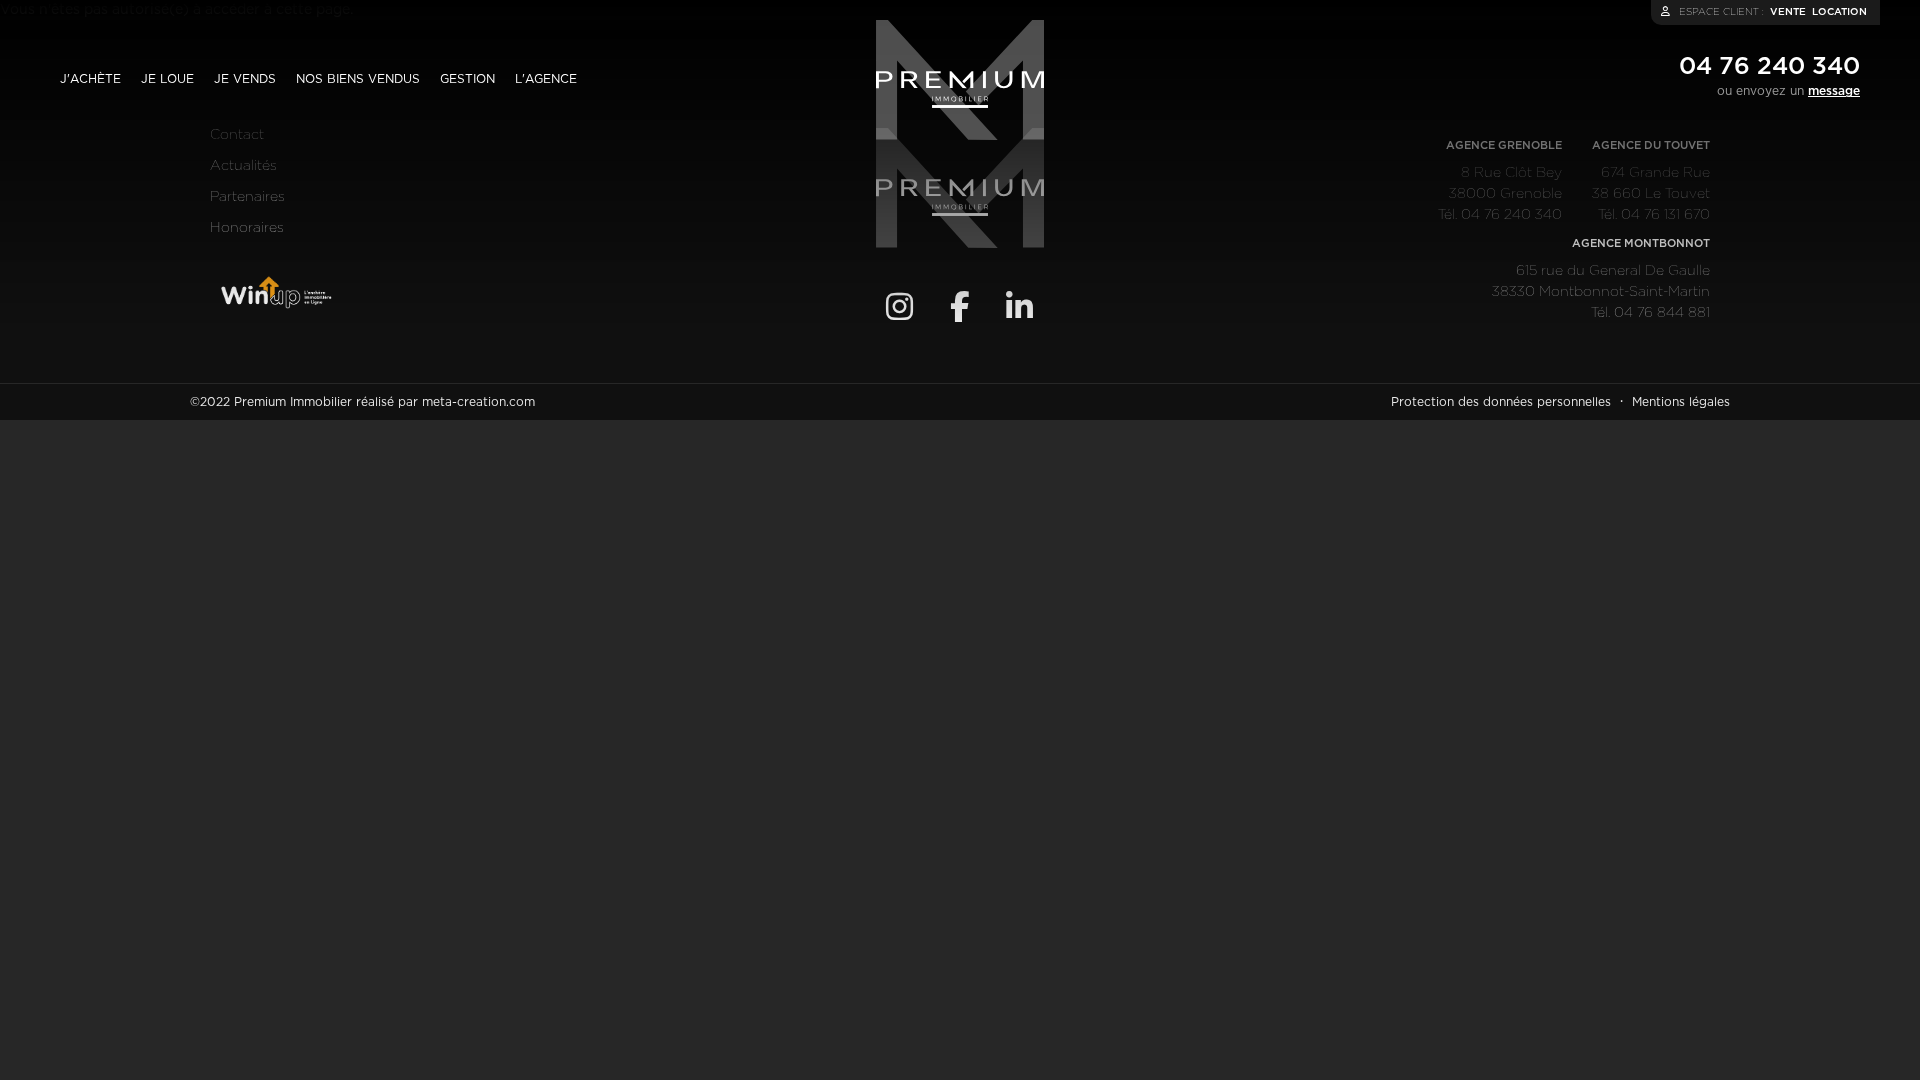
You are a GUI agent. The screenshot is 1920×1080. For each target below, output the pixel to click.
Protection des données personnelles (1501, 402)
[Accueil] (960, 80)
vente (1788, 12)
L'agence (546, 79)
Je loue (167, 79)
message (1834, 91)
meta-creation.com (478, 402)
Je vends (245, 79)
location (1839, 12)
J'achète (90, 79)
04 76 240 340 (1769, 67)
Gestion (467, 79)
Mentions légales (1681, 402)
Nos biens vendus (358, 79)
